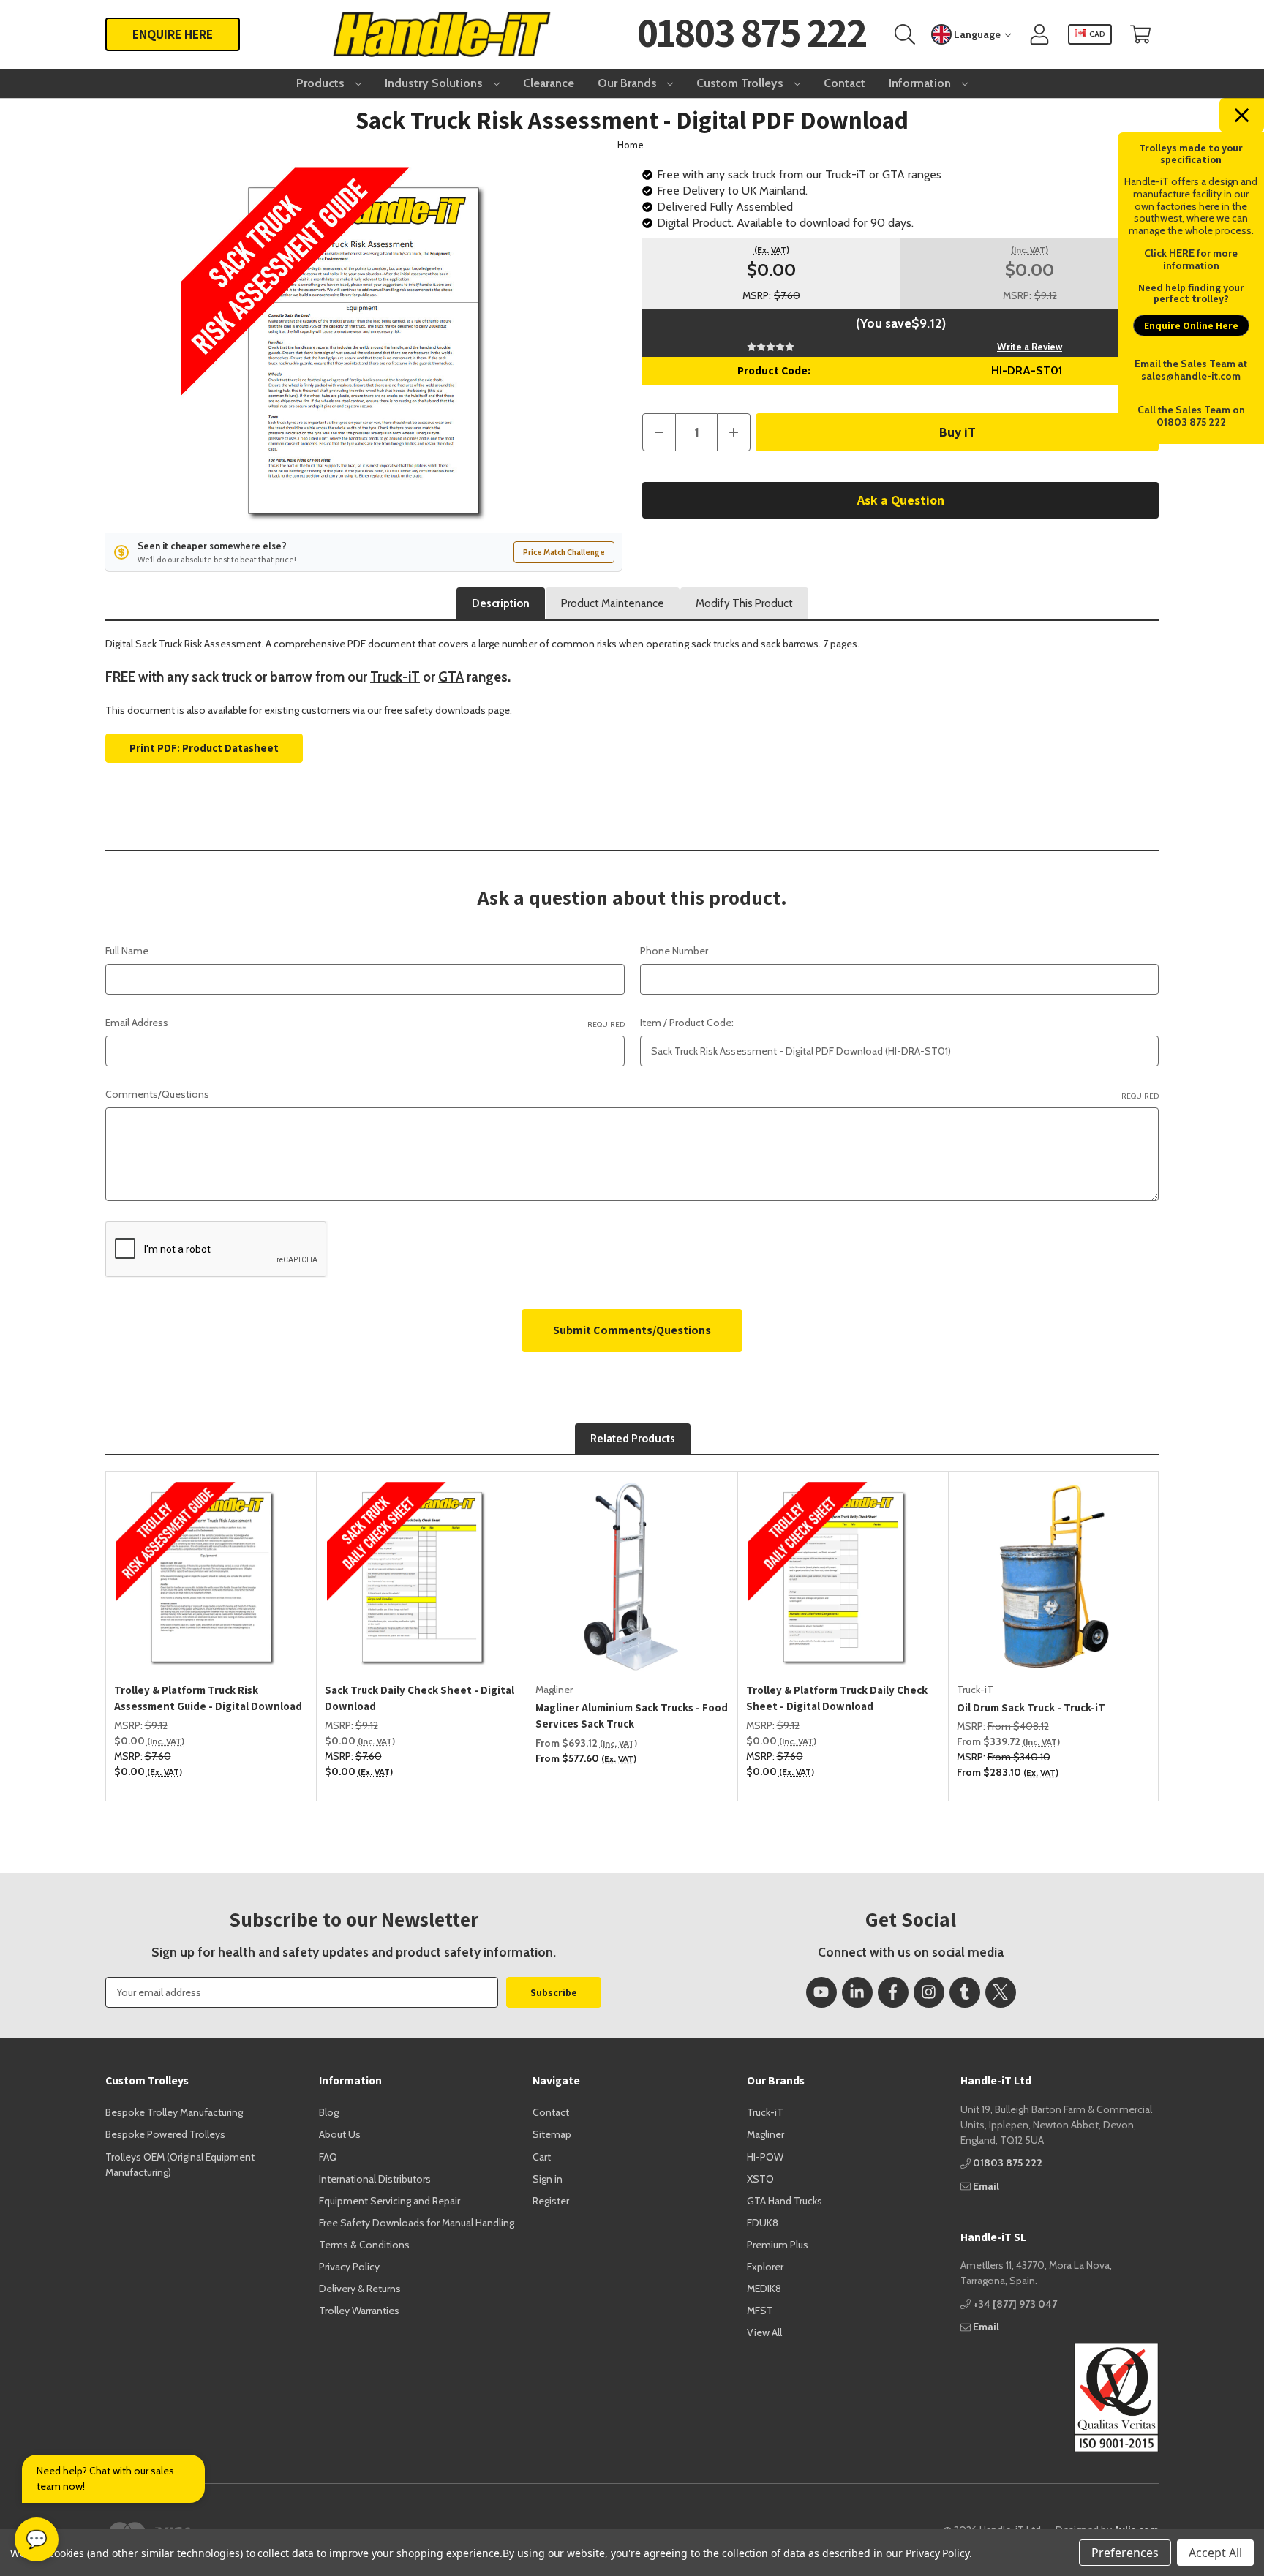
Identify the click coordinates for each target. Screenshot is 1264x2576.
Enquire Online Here (1191, 325)
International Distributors (375, 2179)
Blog (329, 2112)
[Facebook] (893, 1992)
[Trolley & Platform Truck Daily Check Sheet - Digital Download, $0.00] (843, 1577)
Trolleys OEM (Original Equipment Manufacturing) (180, 2165)
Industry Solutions (435, 83)
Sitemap (552, 2134)
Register (551, 2201)
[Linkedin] (857, 1992)
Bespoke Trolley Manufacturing (174, 2112)
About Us (340, 2134)
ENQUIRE (173, 34)
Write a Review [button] (1030, 347)
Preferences (1125, 2553)
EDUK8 (763, 2223)
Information (921, 83)
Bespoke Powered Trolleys (165, 2134)
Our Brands (629, 83)
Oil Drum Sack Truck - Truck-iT (1031, 1707)
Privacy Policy (349, 2267)
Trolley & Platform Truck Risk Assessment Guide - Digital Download (208, 1698)
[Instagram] (929, 1992)
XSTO (760, 2179)
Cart (542, 2157)
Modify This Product (744, 603)
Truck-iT (395, 677)
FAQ (328, 2157)
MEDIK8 (764, 2289)
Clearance (549, 83)
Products (322, 83)
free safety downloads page (447, 710)
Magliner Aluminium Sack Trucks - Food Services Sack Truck (632, 1716)
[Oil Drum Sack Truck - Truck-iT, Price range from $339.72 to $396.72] (1054, 1577)
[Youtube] (821, 1992)
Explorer (765, 2267)
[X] (1001, 1992)
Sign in (548, 2179)
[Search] (905, 35)
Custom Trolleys (741, 83)
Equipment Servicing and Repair (390, 2201)
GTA (451, 677)
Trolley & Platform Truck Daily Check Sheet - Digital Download (837, 1698)
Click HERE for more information (1191, 259)
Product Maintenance (613, 603)
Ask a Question (901, 500)
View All (764, 2332)
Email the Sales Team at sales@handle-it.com (1191, 370)
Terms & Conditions (364, 2245)
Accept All (1215, 2553)
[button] (1060, 2398)
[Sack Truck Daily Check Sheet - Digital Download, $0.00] (422, 1577)
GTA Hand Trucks (785, 2201)
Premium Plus (778, 2245)
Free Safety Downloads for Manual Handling (417, 2223)
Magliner (765, 2134)
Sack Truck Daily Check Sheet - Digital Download (420, 1698)
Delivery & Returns (360, 2289)
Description (501, 603)
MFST (760, 2311)
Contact (844, 83)
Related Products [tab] (633, 1439)
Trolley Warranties (359, 2311)
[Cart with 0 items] (1140, 35)
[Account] (1039, 35)
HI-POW (765, 2157)
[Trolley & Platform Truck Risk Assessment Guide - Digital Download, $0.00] (211, 1577)
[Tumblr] (965, 1992)
